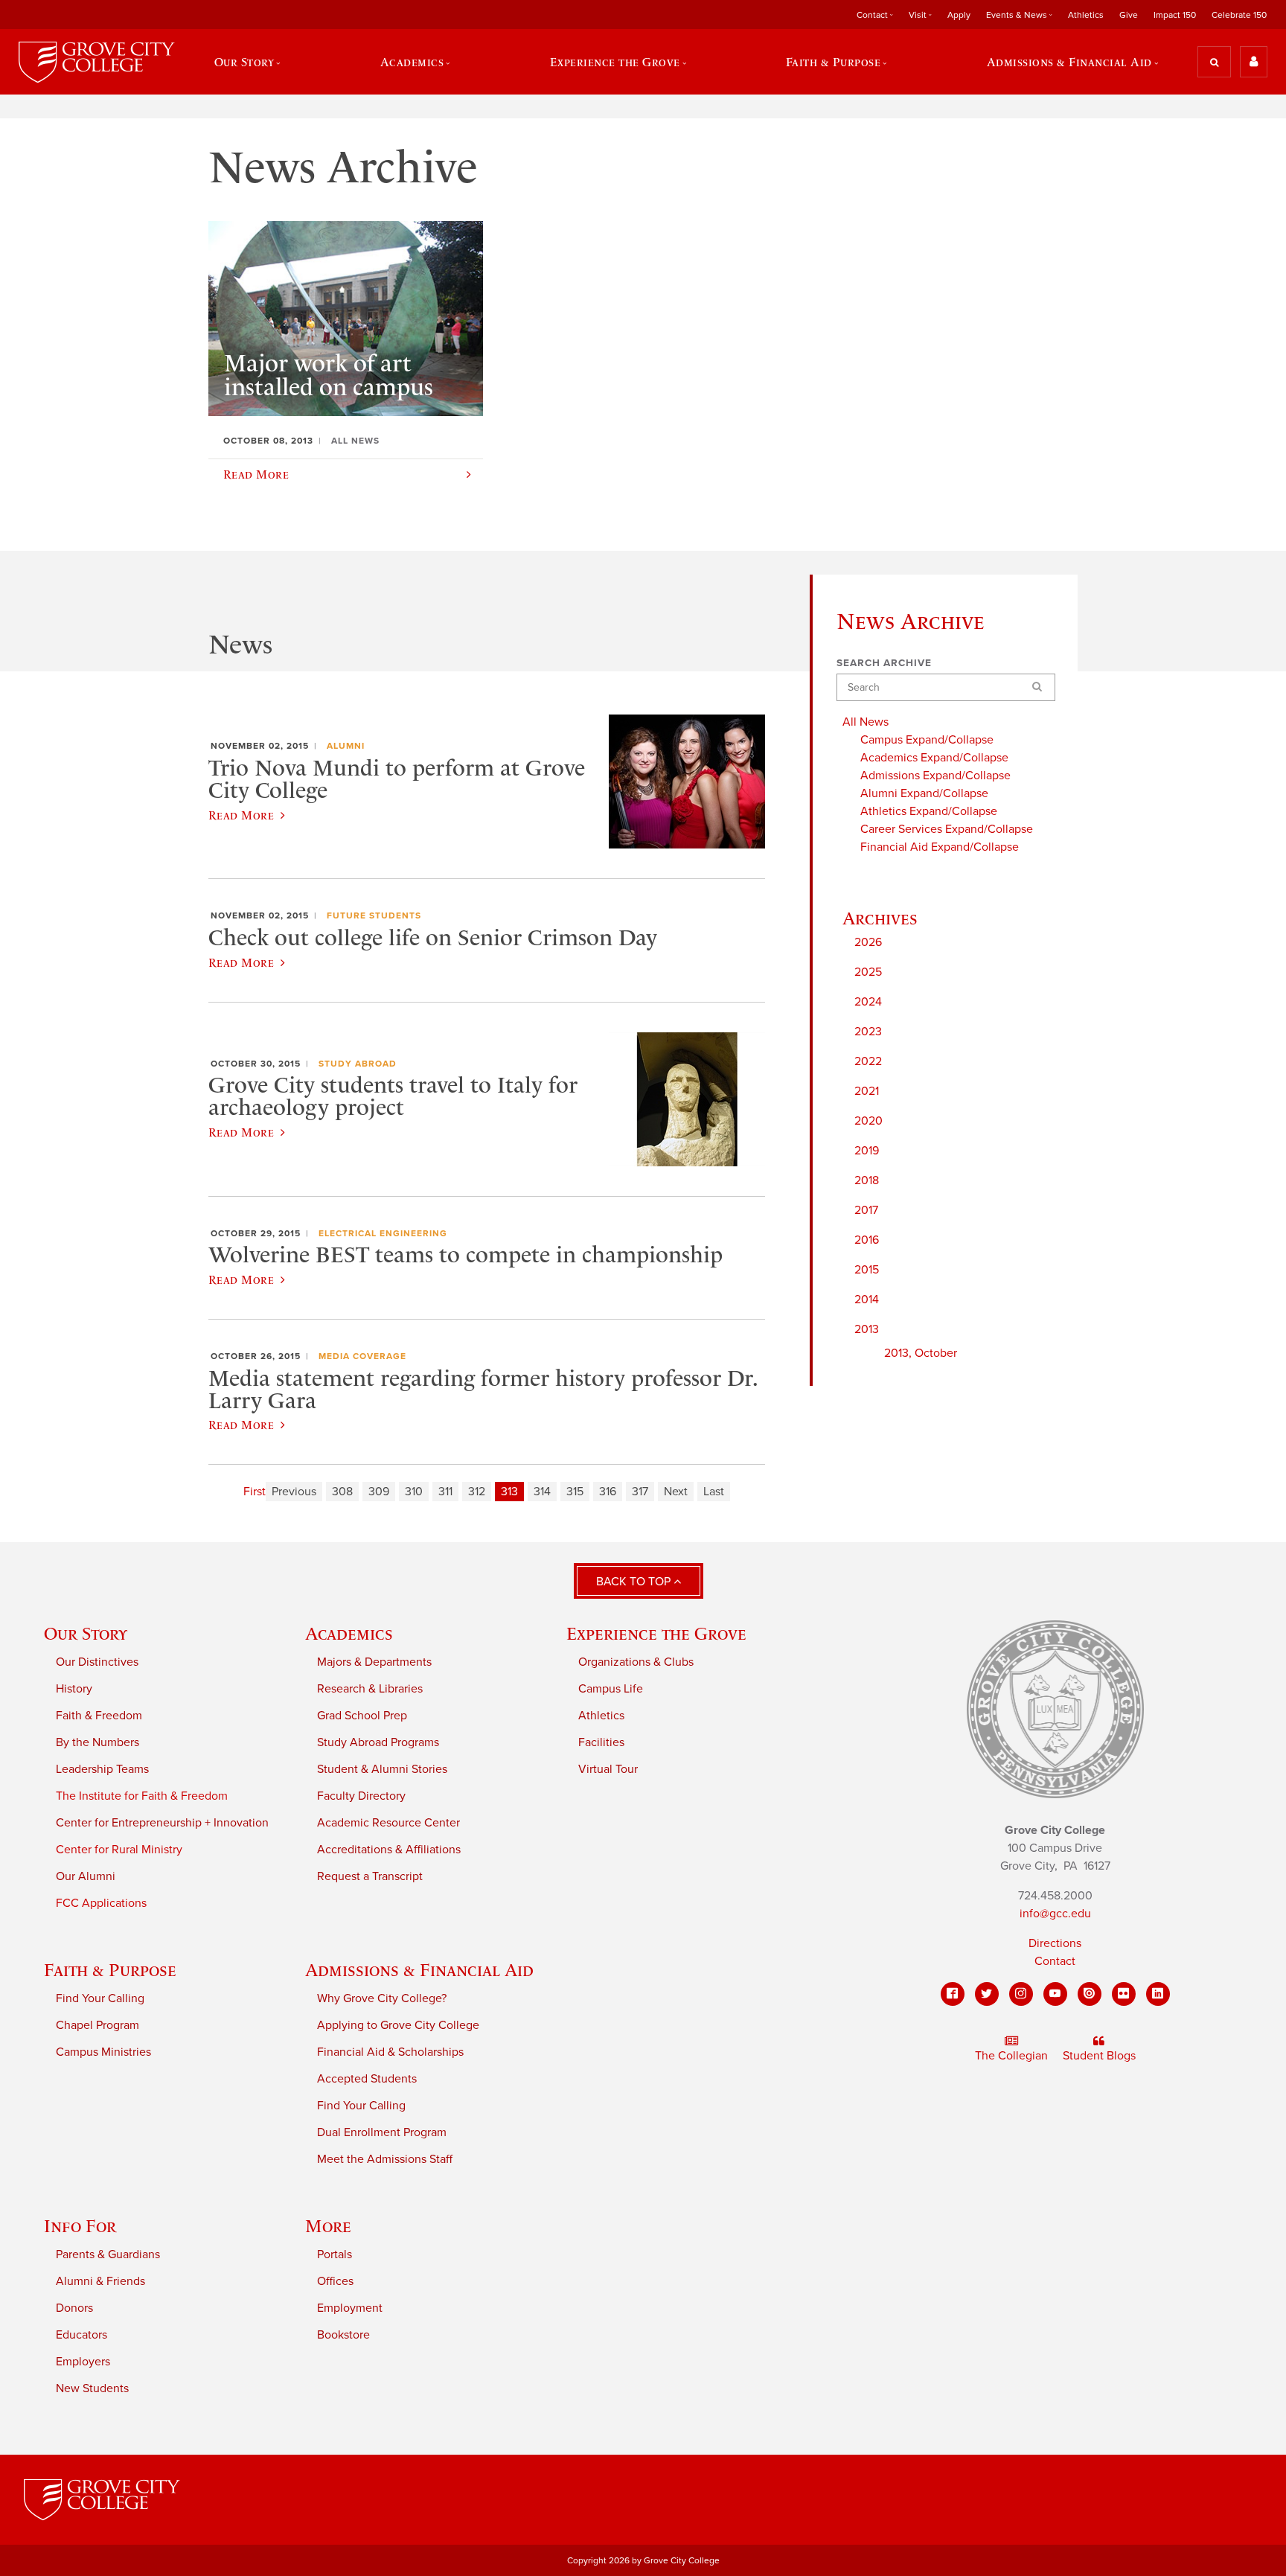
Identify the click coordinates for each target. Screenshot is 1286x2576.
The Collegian (1011, 2056)
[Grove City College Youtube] (1055, 1994)
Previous (294, 1492)
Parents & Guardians (108, 2254)
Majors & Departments (374, 1662)
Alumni (346, 746)
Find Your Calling (100, 1998)
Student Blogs (1099, 2056)
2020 (868, 1121)
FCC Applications (101, 1903)
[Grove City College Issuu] (1090, 1994)
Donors (74, 2308)
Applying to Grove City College (398, 2025)
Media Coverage (362, 1356)
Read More (241, 815)
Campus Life (611, 1689)
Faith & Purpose (110, 1970)
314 (542, 1492)
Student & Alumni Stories (382, 1769)
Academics (349, 1633)
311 (445, 1492)
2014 (867, 1300)
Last (714, 1492)
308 (342, 1492)
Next (676, 1492)
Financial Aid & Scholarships (390, 2052)
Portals (335, 2254)
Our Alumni (86, 1876)
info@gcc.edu (1055, 1914)
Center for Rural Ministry (119, 1850)
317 (640, 1492)
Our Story (86, 1633)
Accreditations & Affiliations (389, 1850)
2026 (868, 942)
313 (509, 1492)
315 (575, 1492)
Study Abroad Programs (378, 1742)
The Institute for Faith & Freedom (142, 1796)
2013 (867, 1329)
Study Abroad (358, 1064)
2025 (868, 972)
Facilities (601, 1742)
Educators (81, 2335)
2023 (868, 1032)
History (74, 1689)
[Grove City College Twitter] (987, 1994)
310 (414, 1492)
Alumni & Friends (100, 2281)
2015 (867, 1270)
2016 (867, 1240)
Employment (350, 2308)
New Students (92, 2388)
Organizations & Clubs (636, 1662)
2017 (866, 1210)
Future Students (374, 915)
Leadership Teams (102, 1769)
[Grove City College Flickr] (1124, 1994)
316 (608, 1492)
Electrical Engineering (383, 1233)
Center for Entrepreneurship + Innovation (162, 1823)
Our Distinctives (97, 1662)
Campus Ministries (103, 2052)
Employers (83, 2362)
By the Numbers (97, 1742)
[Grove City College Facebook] (953, 1994)
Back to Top (635, 1582)
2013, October (921, 1353)
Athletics (1086, 15)
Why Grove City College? (382, 1998)
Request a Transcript (370, 1876)
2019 (867, 1151)
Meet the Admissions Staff (385, 2159)
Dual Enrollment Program (382, 2132)
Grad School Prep (362, 1716)
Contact (1055, 1961)
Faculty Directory (361, 1796)
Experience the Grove (656, 1633)
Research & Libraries (370, 1689)
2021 (867, 1091)
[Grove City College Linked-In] (1158, 1994)
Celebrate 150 (1239, 15)
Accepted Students (367, 2079)
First (255, 1492)
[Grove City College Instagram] (1021, 1994)
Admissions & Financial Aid (419, 1970)
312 (477, 1492)
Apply (959, 15)
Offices (335, 2281)
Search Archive (884, 663)
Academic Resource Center (388, 1823)
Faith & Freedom (99, 1716)
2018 (867, 1180)
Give (1129, 15)
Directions (1055, 1943)
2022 (868, 1061)
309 (379, 1492)
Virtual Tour (608, 1769)
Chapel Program (97, 2025)
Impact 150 (1175, 15)
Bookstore (343, 2335)
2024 (868, 1002)
